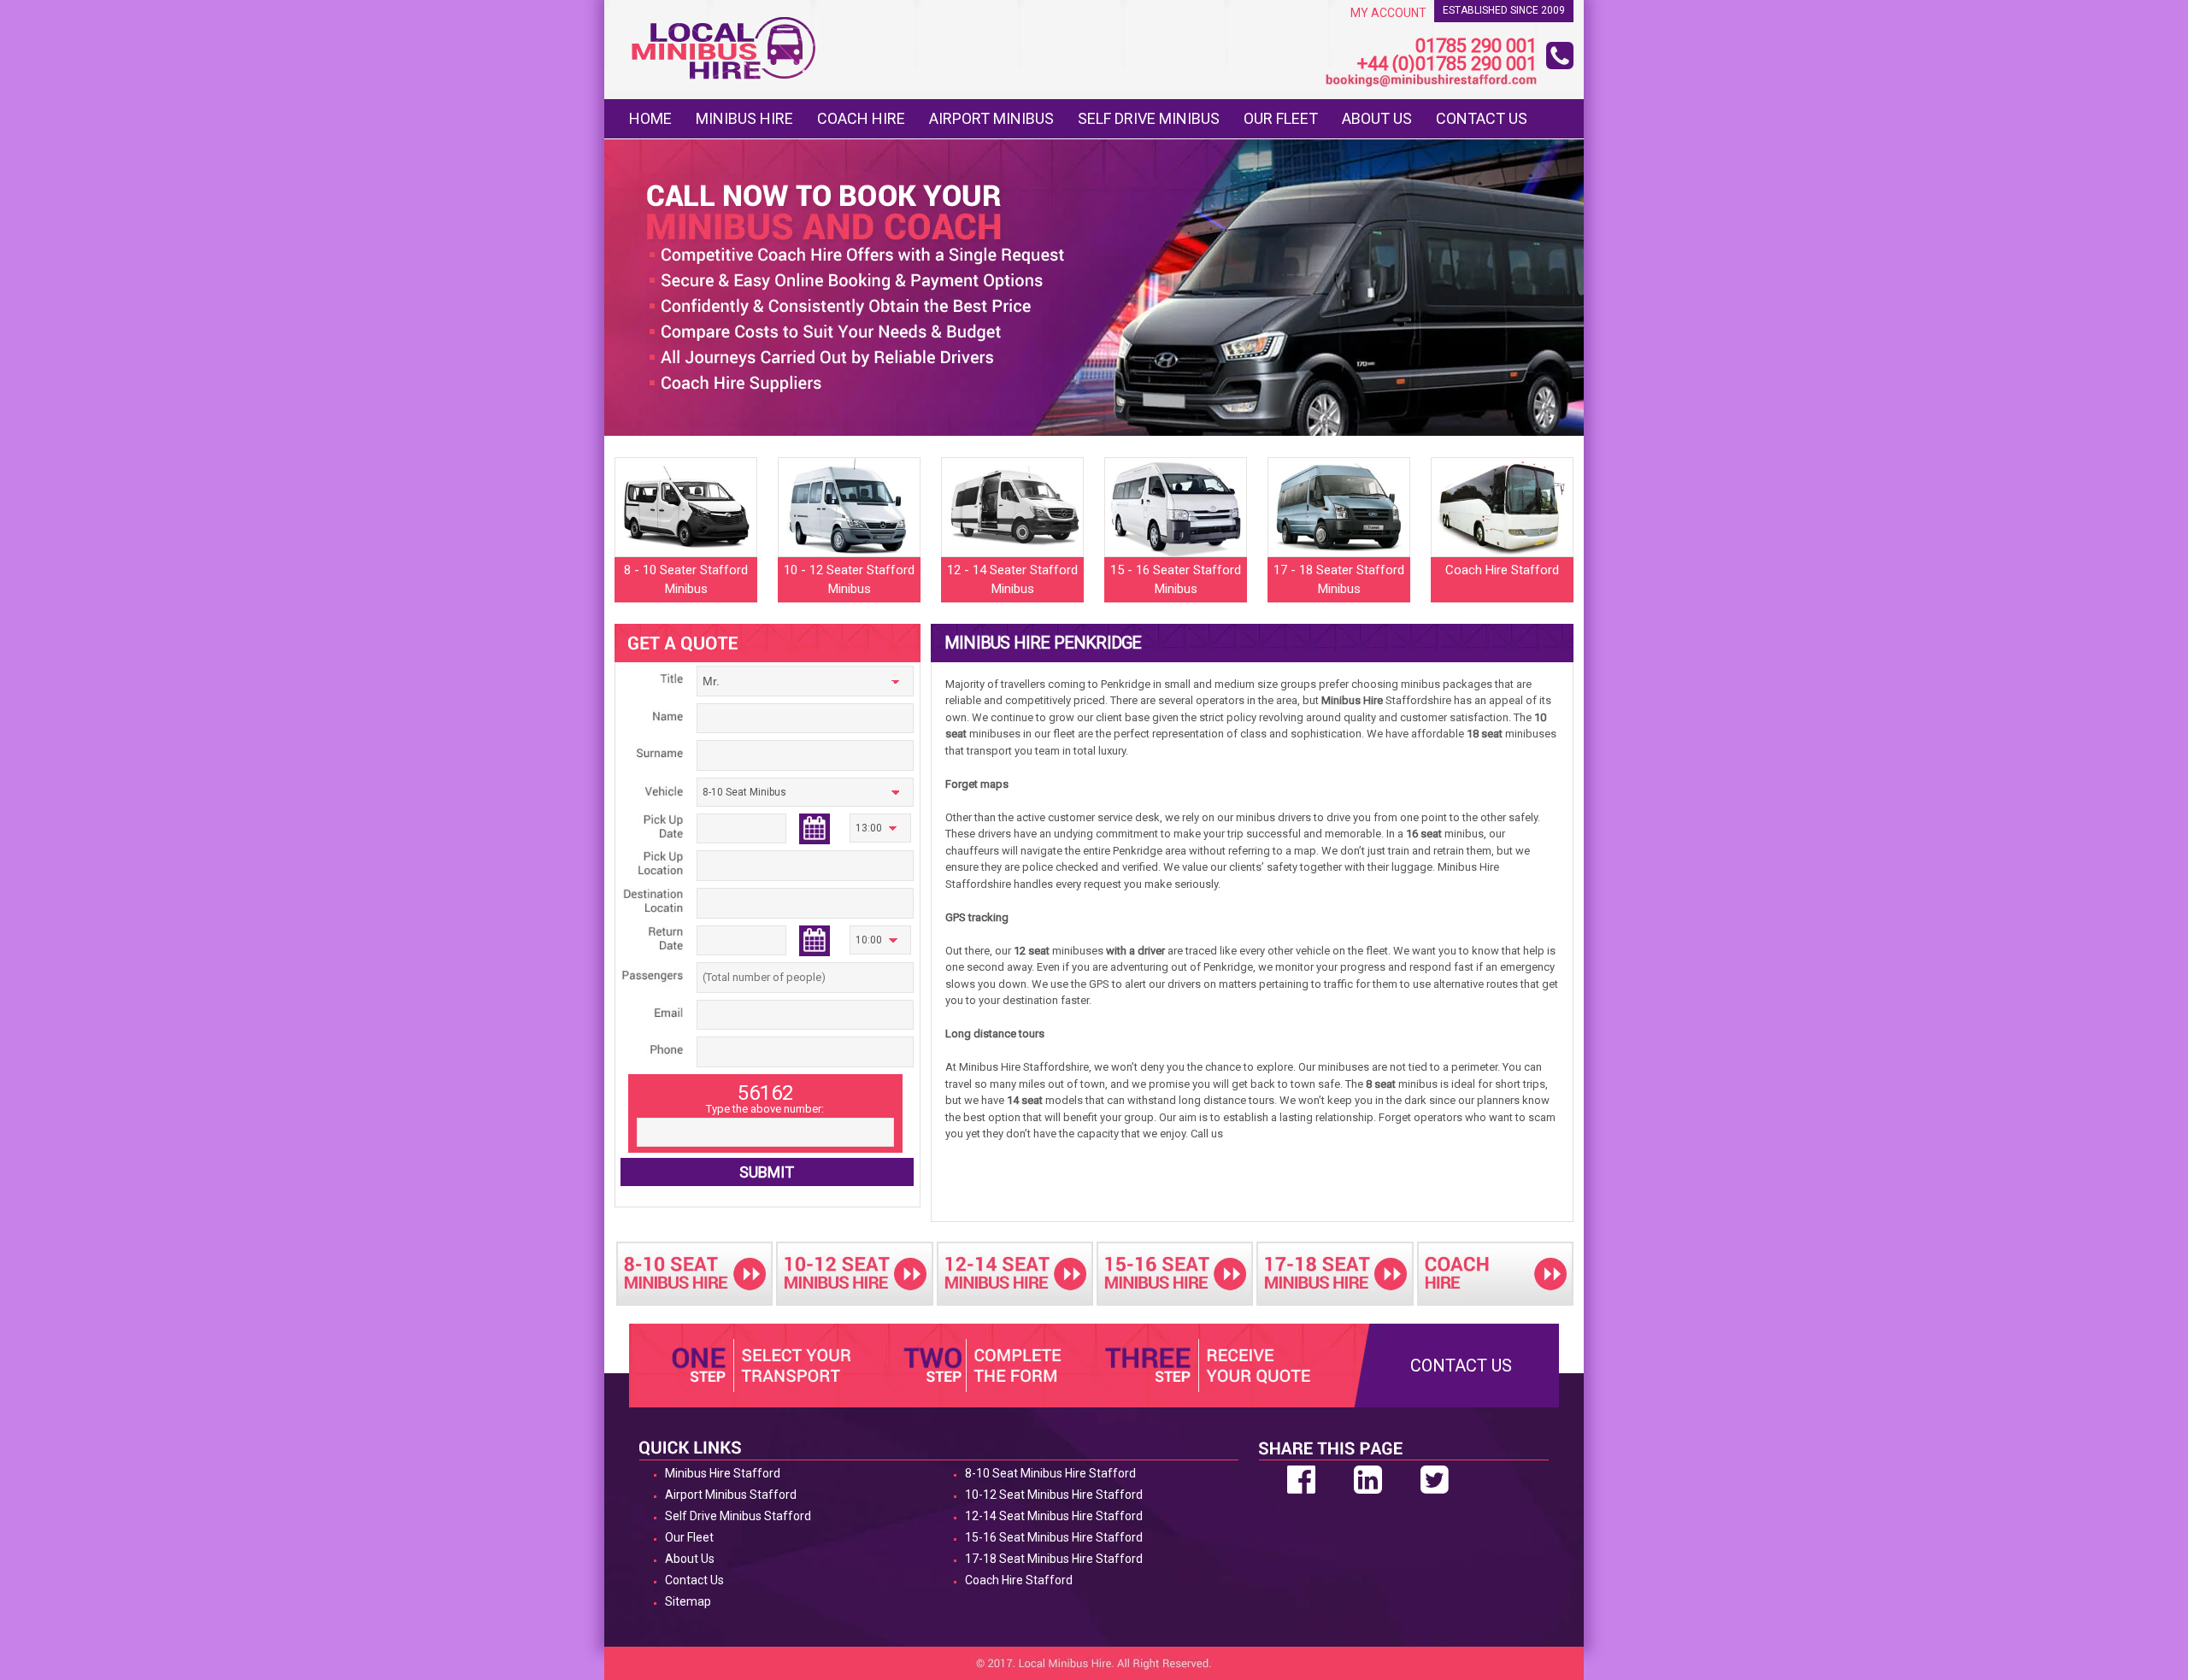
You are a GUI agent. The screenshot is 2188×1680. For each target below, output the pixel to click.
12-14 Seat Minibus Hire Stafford (1054, 1516)
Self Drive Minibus (1149, 118)
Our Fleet (1281, 118)
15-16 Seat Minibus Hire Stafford (1054, 1537)
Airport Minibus (991, 118)
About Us (1377, 118)
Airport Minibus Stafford (731, 1495)
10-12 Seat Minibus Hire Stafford (1054, 1495)
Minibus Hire (744, 118)
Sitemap (688, 1601)
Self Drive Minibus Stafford (738, 1516)
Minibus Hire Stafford (723, 1473)
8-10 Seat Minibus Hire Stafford (1050, 1473)
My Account (1388, 13)
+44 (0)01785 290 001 (1447, 65)
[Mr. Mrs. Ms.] (805, 684)
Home (650, 118)
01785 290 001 (1476, 47)
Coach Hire (861, 118)
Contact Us (1482, 118)
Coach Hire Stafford (1019, 1580)
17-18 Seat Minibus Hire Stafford (1054, 1559)
